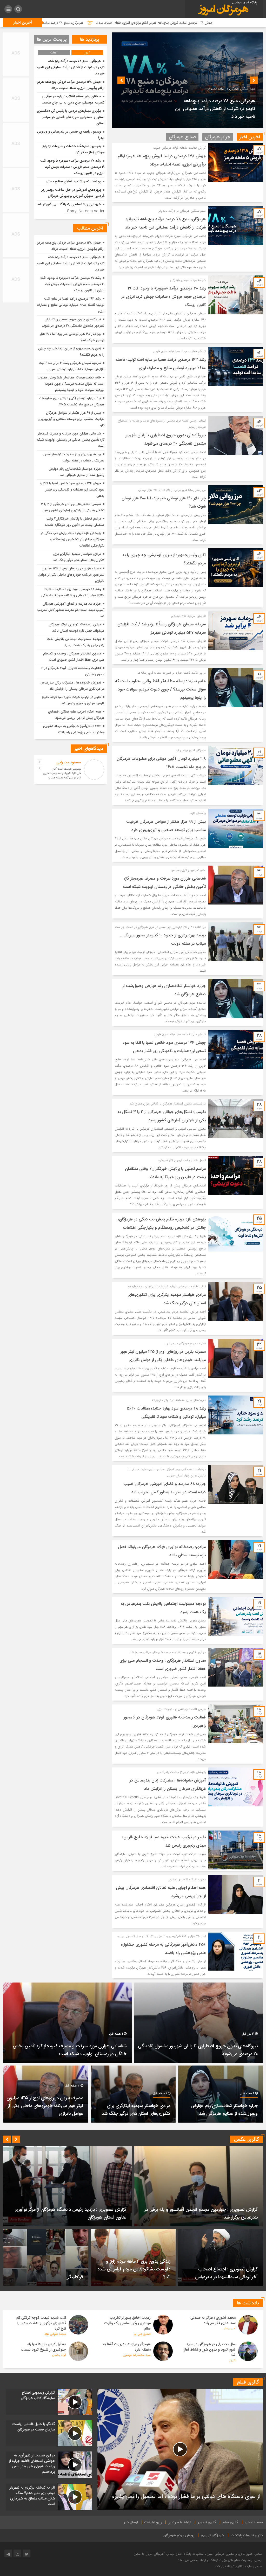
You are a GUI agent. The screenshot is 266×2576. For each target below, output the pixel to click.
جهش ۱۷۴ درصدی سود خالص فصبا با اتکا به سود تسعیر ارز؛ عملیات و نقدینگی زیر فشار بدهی (72, 490)
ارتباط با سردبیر (180, 2522)
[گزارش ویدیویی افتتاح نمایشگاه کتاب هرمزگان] (49, 2402)
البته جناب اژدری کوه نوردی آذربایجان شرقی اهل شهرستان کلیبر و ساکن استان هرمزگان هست (64, 776)
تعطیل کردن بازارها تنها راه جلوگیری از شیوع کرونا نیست (43, 2347)
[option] (188, 80)
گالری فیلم (230, 2522)
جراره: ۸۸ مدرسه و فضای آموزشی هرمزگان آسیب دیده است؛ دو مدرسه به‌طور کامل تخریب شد (71, 610)
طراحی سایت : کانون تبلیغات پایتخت (238, 2566)
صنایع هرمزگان (182, 137)
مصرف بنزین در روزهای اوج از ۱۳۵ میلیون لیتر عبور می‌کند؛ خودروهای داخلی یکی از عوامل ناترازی (71, 575)
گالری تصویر (207, 2522)
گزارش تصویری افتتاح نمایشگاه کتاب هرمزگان (215, 2217)
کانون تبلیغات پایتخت (247, 2535)
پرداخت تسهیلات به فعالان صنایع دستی (73, 181)
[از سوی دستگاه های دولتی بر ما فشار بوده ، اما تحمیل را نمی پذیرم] (180, 2449)
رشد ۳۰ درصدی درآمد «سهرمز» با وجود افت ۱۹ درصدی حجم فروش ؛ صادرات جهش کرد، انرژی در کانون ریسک (212, 109)
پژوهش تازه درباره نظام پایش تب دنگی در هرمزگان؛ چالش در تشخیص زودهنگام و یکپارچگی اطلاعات (72, 539)
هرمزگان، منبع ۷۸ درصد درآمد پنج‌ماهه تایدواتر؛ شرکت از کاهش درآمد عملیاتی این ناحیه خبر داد (170, 23)
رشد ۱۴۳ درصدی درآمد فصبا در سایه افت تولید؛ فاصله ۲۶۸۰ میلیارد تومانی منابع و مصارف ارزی (71, 305)
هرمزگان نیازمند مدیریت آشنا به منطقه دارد (127, 2347)
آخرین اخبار (250, 137)
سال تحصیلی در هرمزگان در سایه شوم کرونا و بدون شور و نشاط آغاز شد (210, 2350)
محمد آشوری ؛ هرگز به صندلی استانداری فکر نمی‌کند (213, 2320)
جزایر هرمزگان (218, 137)
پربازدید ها (90, 39)
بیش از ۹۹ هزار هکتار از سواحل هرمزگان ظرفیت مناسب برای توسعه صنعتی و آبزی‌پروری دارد (71, 419)
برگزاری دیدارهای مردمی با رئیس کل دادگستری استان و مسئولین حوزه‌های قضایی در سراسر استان (71, 117)
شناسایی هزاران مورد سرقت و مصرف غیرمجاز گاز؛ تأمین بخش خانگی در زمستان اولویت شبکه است (71, 440)
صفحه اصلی (254, 2522)
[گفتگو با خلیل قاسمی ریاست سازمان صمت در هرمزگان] (49, 2433)
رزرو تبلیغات (153, 2522)
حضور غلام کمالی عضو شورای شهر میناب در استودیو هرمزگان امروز (66, 2217)
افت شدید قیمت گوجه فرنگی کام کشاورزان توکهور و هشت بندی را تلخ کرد (41, 2323)
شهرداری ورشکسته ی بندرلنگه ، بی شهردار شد (69, 204)
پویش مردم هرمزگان (179, 2535)
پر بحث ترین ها (52, 39)
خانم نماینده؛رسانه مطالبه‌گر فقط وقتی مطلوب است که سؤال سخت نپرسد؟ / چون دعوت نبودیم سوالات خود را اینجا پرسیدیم (160, 689)
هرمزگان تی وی (212, 2535)
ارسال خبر (131, 2522)
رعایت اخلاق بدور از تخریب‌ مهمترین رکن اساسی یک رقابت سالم (127, 2323)
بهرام (77, 762)
